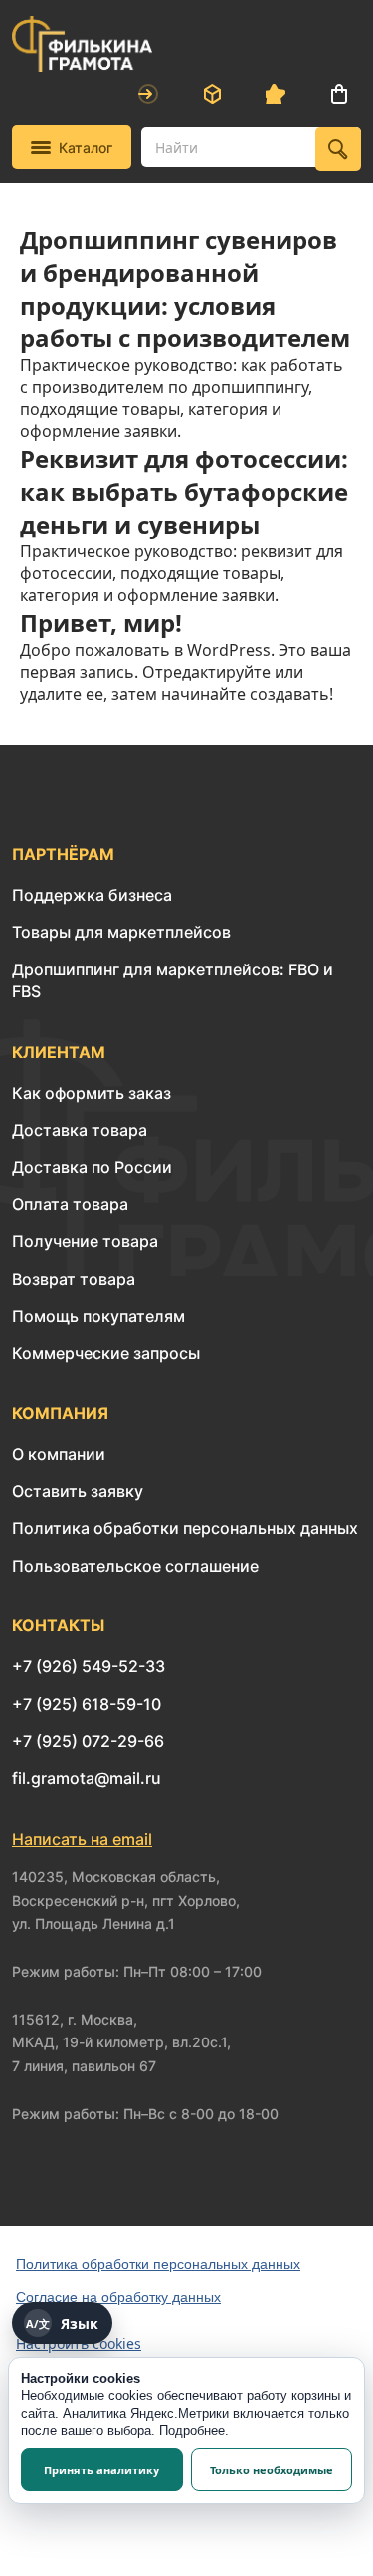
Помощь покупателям (98, 1316)
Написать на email (82, 1839)
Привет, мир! (101, 623)
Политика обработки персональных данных (185, 1528)
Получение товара (85, 1241)
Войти (148, 94)
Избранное (276, 94)
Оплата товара (70, 1204)
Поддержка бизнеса (92, 895)
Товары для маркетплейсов (121, 932)
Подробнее (192, 2430)
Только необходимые (272, 2470)
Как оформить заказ (92, 1093)
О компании (59, 1454)
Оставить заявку (78, 1491)
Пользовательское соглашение (135, 1566)
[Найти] (338, 149)
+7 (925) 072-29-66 (88, 1741)
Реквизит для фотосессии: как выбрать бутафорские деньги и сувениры (184, 491)
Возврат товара (74, 1279)
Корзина (339, 94)
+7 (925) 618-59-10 (87, 1704)
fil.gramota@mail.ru (87, 1778)
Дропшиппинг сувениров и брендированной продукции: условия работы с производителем (185, 289)
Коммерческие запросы (106, 1353)
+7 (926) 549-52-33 (89, 1666)
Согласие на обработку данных (118, 2297)
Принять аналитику (101, 2470)
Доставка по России (92, 1167)
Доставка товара (80, 1130)
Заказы (212, 94)
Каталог (86, 148)
